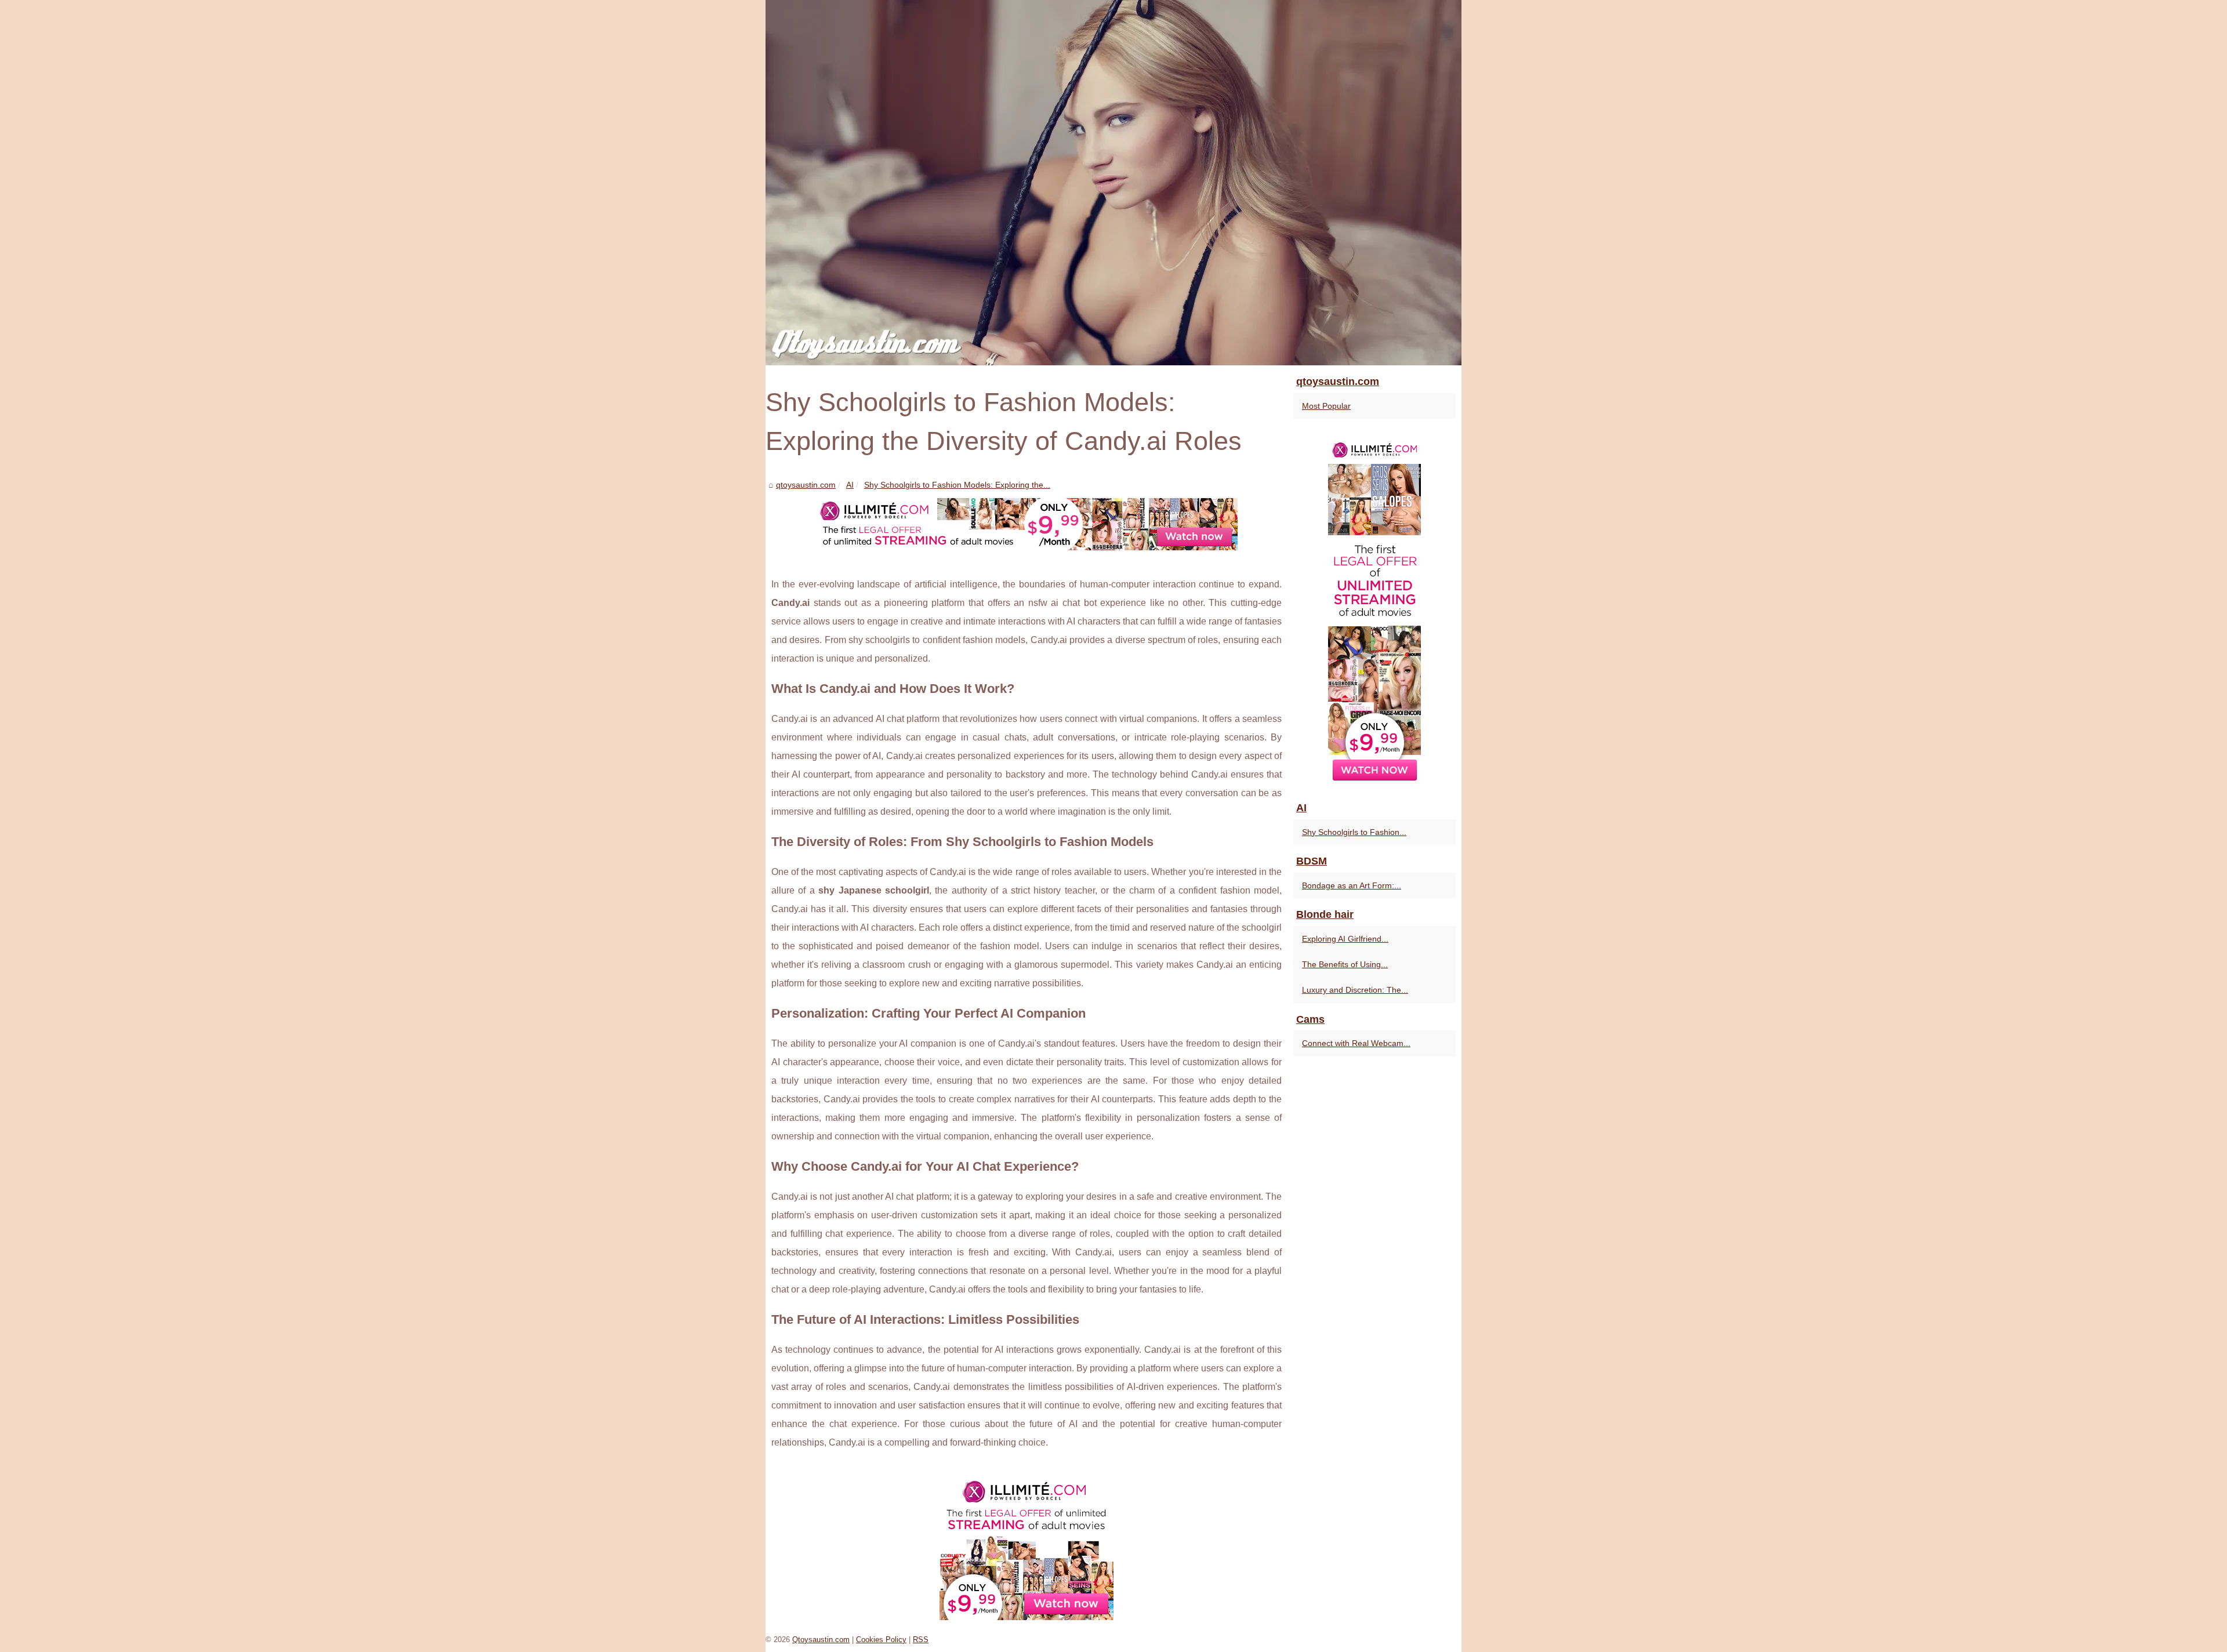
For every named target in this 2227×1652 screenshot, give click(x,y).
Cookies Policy (881, 1640)
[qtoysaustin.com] (1113, 183)
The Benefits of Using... (1345, 964)
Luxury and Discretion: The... (1355, 990)
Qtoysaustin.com (821, 1640)
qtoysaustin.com (806, 485)
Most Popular (1326, 406)
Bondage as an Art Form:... (1352, 885)
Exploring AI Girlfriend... (1345, 939)
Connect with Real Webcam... (1356, 1043)
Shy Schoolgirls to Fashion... (1354, 832)
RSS (921, 1640)
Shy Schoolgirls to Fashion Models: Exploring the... (957, 485)
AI (850, 485)
